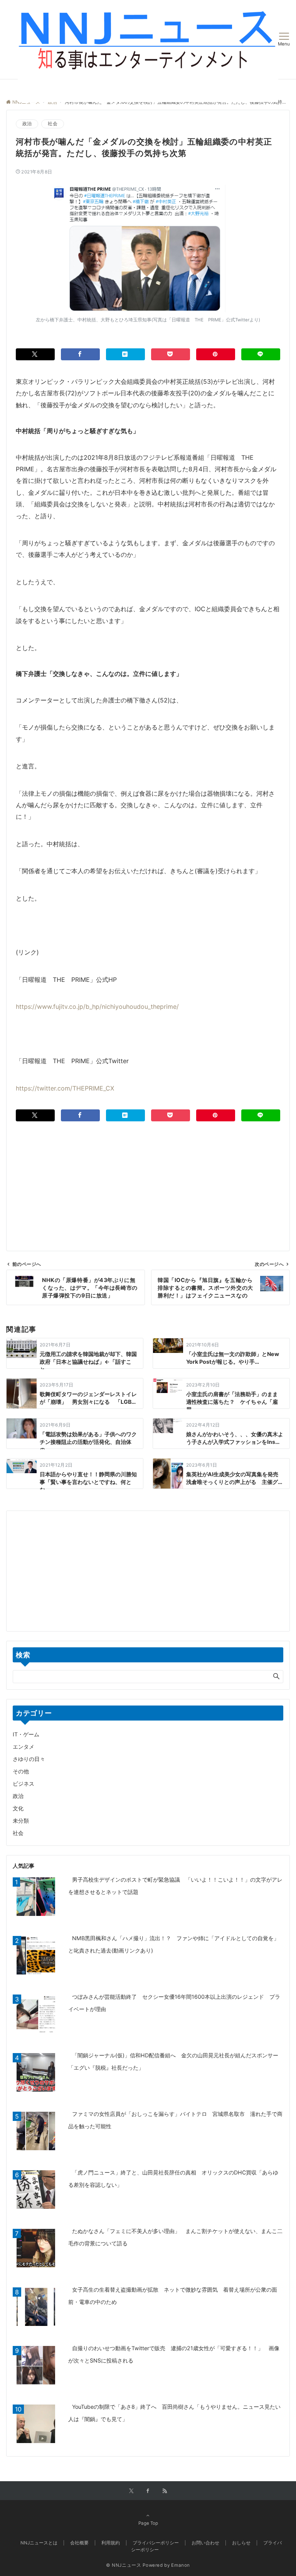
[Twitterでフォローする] (131, 2491)
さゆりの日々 (29, 1759)
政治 (27, 124)
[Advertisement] (148, 1175)
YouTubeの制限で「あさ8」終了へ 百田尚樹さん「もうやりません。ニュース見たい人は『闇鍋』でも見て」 (174, 2413)
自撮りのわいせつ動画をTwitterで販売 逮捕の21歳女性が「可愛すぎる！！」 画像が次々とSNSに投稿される (174, 2354)
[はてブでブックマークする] (125, 354)
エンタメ (24, 1747)
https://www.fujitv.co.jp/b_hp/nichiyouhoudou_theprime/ (97, 1007)
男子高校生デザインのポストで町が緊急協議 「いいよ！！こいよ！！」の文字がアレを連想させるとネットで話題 (175, 1886)
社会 (52, 124)
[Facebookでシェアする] (80, 354)
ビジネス (24, 1784)
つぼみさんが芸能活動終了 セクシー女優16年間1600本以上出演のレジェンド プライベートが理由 (174, 2003)
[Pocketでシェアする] (171, 354)
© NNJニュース (124, 2565)
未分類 (21, 1821)
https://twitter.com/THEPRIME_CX (65, 1088)
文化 (18, 1808)
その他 (21, 1771)
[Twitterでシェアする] (35, 354)
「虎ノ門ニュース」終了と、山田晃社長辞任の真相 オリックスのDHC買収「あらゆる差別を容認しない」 (173, 2179)
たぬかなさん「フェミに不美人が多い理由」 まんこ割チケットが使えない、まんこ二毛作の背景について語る (175, 2237)
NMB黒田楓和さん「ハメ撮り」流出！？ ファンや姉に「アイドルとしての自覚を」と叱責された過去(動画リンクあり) (174, 1944)
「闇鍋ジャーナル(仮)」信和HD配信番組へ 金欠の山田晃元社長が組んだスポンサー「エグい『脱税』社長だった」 (173, 2061)
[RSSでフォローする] (165, 2491)
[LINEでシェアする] (261, 354)
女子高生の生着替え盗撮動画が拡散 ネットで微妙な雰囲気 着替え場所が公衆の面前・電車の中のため (173, 2296)
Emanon (181, 2565)
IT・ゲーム (26, 1734)
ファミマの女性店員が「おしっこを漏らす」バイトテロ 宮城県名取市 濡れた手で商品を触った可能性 (175, 2120)
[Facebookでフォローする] (148, 2491)
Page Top (148, 2523)
